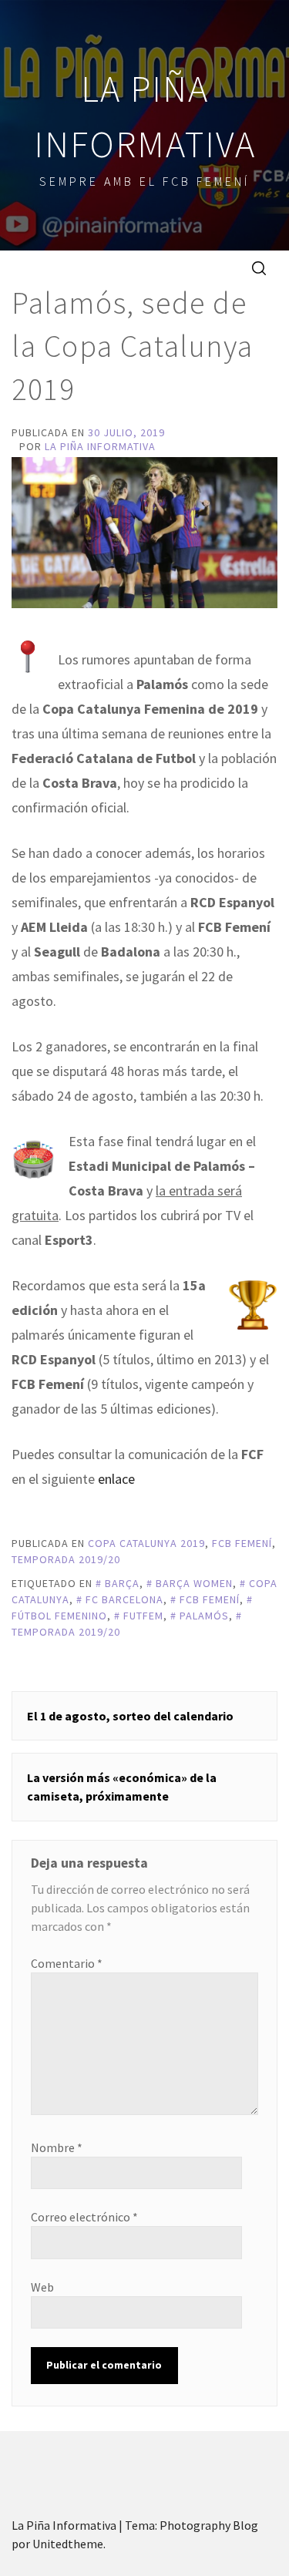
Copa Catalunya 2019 (146, 1543)
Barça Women (194, 1583)
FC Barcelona (124, 1599)
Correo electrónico (84, 2217)
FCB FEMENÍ (242, 1543)
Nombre (57, 2147)
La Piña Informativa (100, 446)
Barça (122, 1583)
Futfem (143, 1616)
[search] (259, 267)
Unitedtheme (68, 2544)
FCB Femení (210, 1599)
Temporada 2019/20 (66, 1559)
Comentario (67, 1963)
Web (42, 2287)
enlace (116, 1479)
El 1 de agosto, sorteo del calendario (130, 1716)
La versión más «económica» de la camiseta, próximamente (122, 1787)
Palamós (204, 1616)
